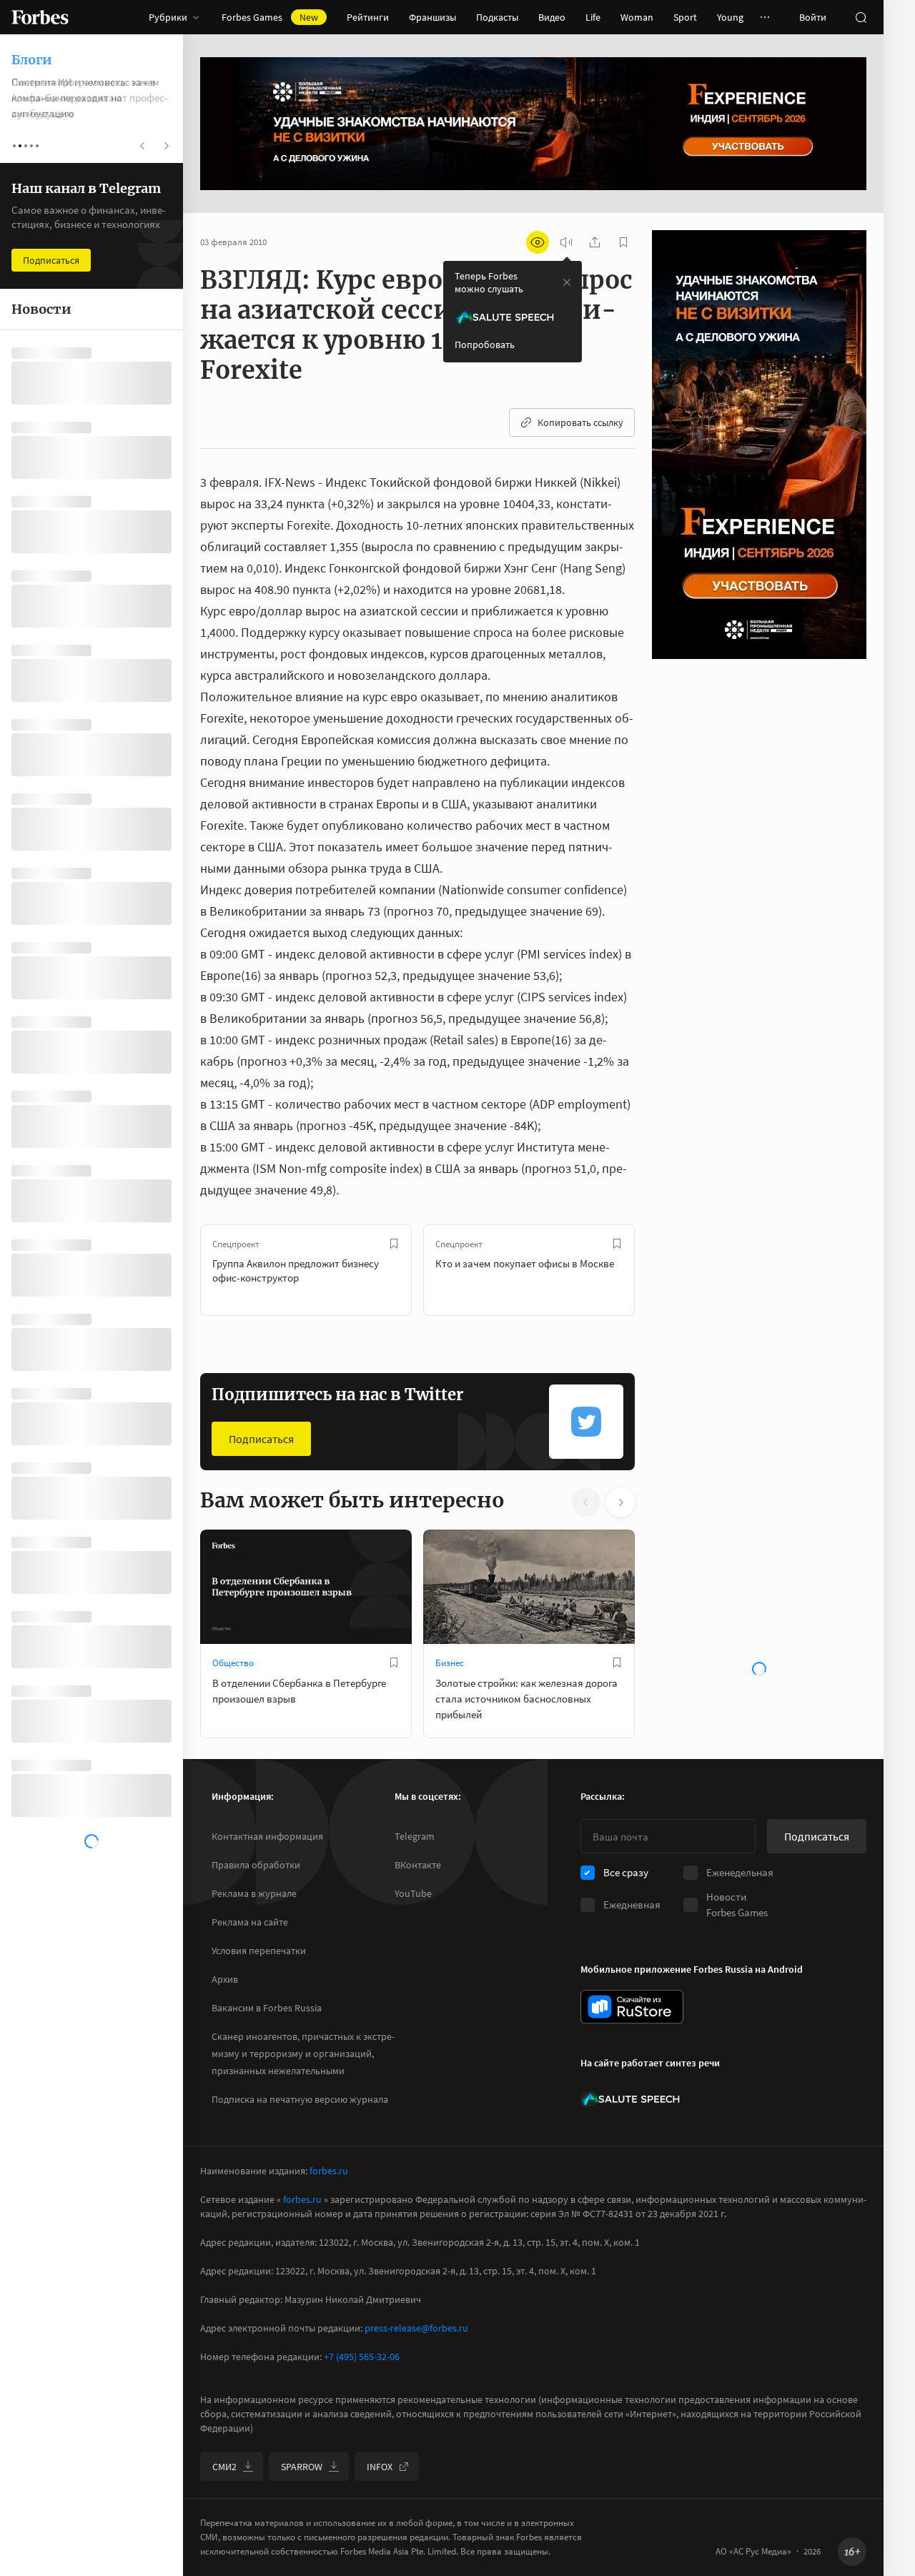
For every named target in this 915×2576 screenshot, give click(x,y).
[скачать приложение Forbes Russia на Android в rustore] (632, 2007)
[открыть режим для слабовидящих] (538, 242)
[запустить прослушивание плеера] (566, 242)
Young (730, 17)
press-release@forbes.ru (416, 2328)
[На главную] (40, 17)
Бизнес (450, 1663)
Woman (637, 17)
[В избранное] (394, 1244)
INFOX (380, 2467)
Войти (813, 17)
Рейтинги (368, 17)
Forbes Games (270, 17)
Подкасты (497, 17)
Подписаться (261, 1439)
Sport (685, 17)
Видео (552, 17)
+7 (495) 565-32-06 (362, 2357)
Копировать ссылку (580, 422)
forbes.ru (329, 2171)
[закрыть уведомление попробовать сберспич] (567, 282)
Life (593, 17)
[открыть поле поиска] (861, 17)
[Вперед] (658, 1270)
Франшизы (432, 17)
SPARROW (302, 2467)
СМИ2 (224, 2467)
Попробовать (485, 345)
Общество (233, 1663)
